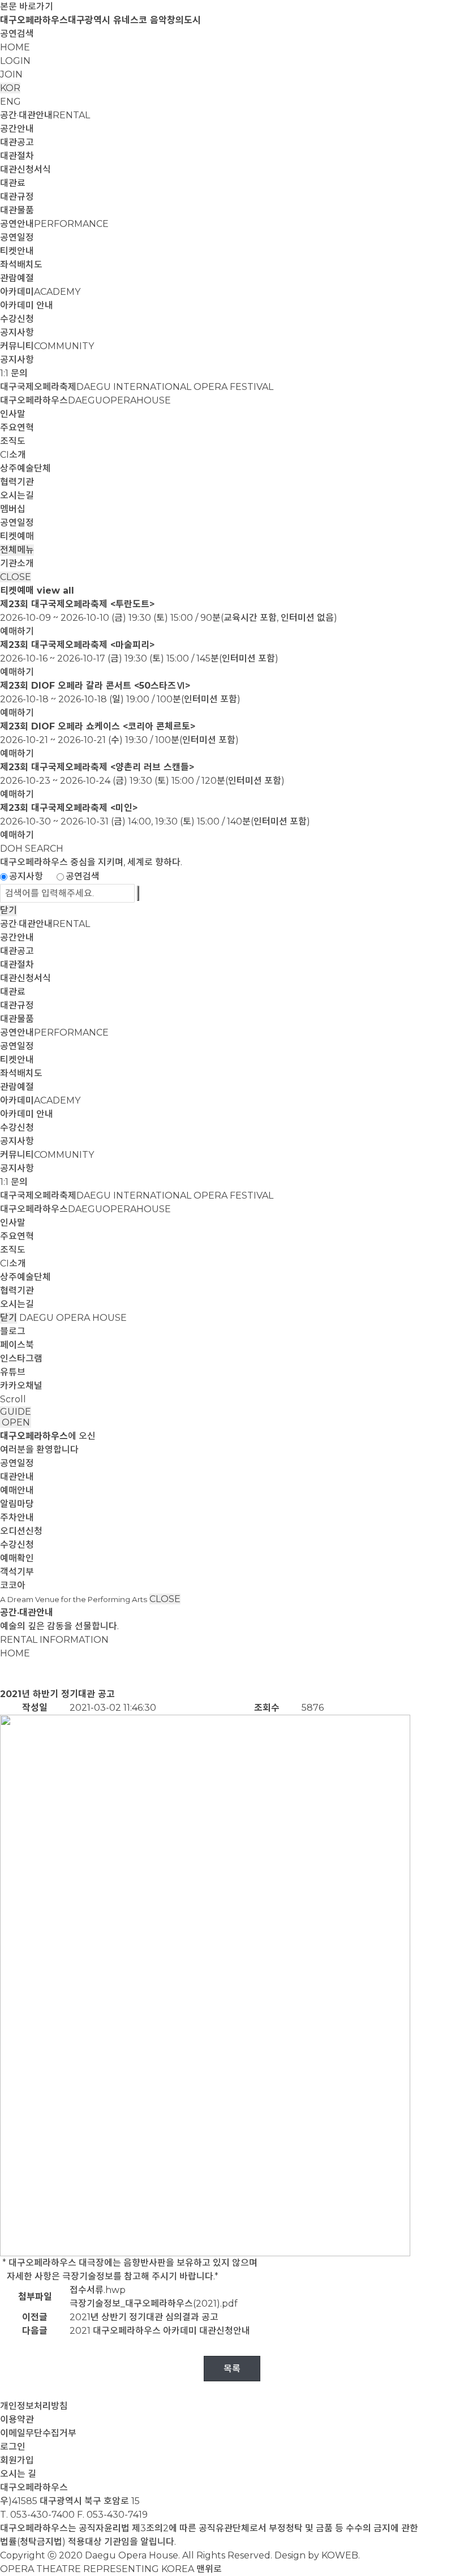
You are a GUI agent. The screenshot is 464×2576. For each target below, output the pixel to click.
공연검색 (17, 34)
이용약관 (17, 2420)
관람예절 (17, 278)
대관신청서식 (25, 169)
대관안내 (17, 1477)
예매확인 (17, 1558)
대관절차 (17, 156)
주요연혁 (17, 428)
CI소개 (13, 455)
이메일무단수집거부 (38, 2433)
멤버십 (13, 509)
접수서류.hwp (98, 2290)
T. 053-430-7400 (37, 2515)
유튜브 (13, 1372)
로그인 (13, 2447)
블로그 (13, 1331)
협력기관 (17, 482)
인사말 (13, 414)
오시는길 (17, 495)
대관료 (13, 183)
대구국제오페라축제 (137, 387)
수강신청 (17, 319)
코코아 (13, 1585)
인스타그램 (21, 1358)
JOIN (11, 74)
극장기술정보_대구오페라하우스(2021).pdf (154, 2304)
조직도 (13, 441)
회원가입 (17, 2460)
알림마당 (17, 1504)
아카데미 (40, 292)
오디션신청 (21, 1531)
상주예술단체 (25, 468)
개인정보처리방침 (34, 2406)
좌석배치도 (21, 265)
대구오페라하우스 (85, 400)
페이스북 (17, 1345)
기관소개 (17, 563)
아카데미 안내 (27, 305)
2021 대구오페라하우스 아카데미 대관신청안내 (160, 2331)
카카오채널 (21, 1386)
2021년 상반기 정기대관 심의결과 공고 (144, 2317)
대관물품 (17, 210)
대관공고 (17, 142)
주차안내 (17, 1517)
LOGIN (15, 61)
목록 (232, 2369)
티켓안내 (17, 251)
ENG (10, 102)
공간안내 (17, 129)
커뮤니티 (47, 346)
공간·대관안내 (45, 115)
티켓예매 (17, 536)
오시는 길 (18, 2474)
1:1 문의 (14, 373)
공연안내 (54, 224)
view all (55, 591)
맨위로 (209, 2569)
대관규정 (17, 197)
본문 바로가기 (27, 7)
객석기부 (17, 1572)
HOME (15, 47)
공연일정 (17, 237)
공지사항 (17, 332)
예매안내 (17, 1490)
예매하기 (17, 631)
